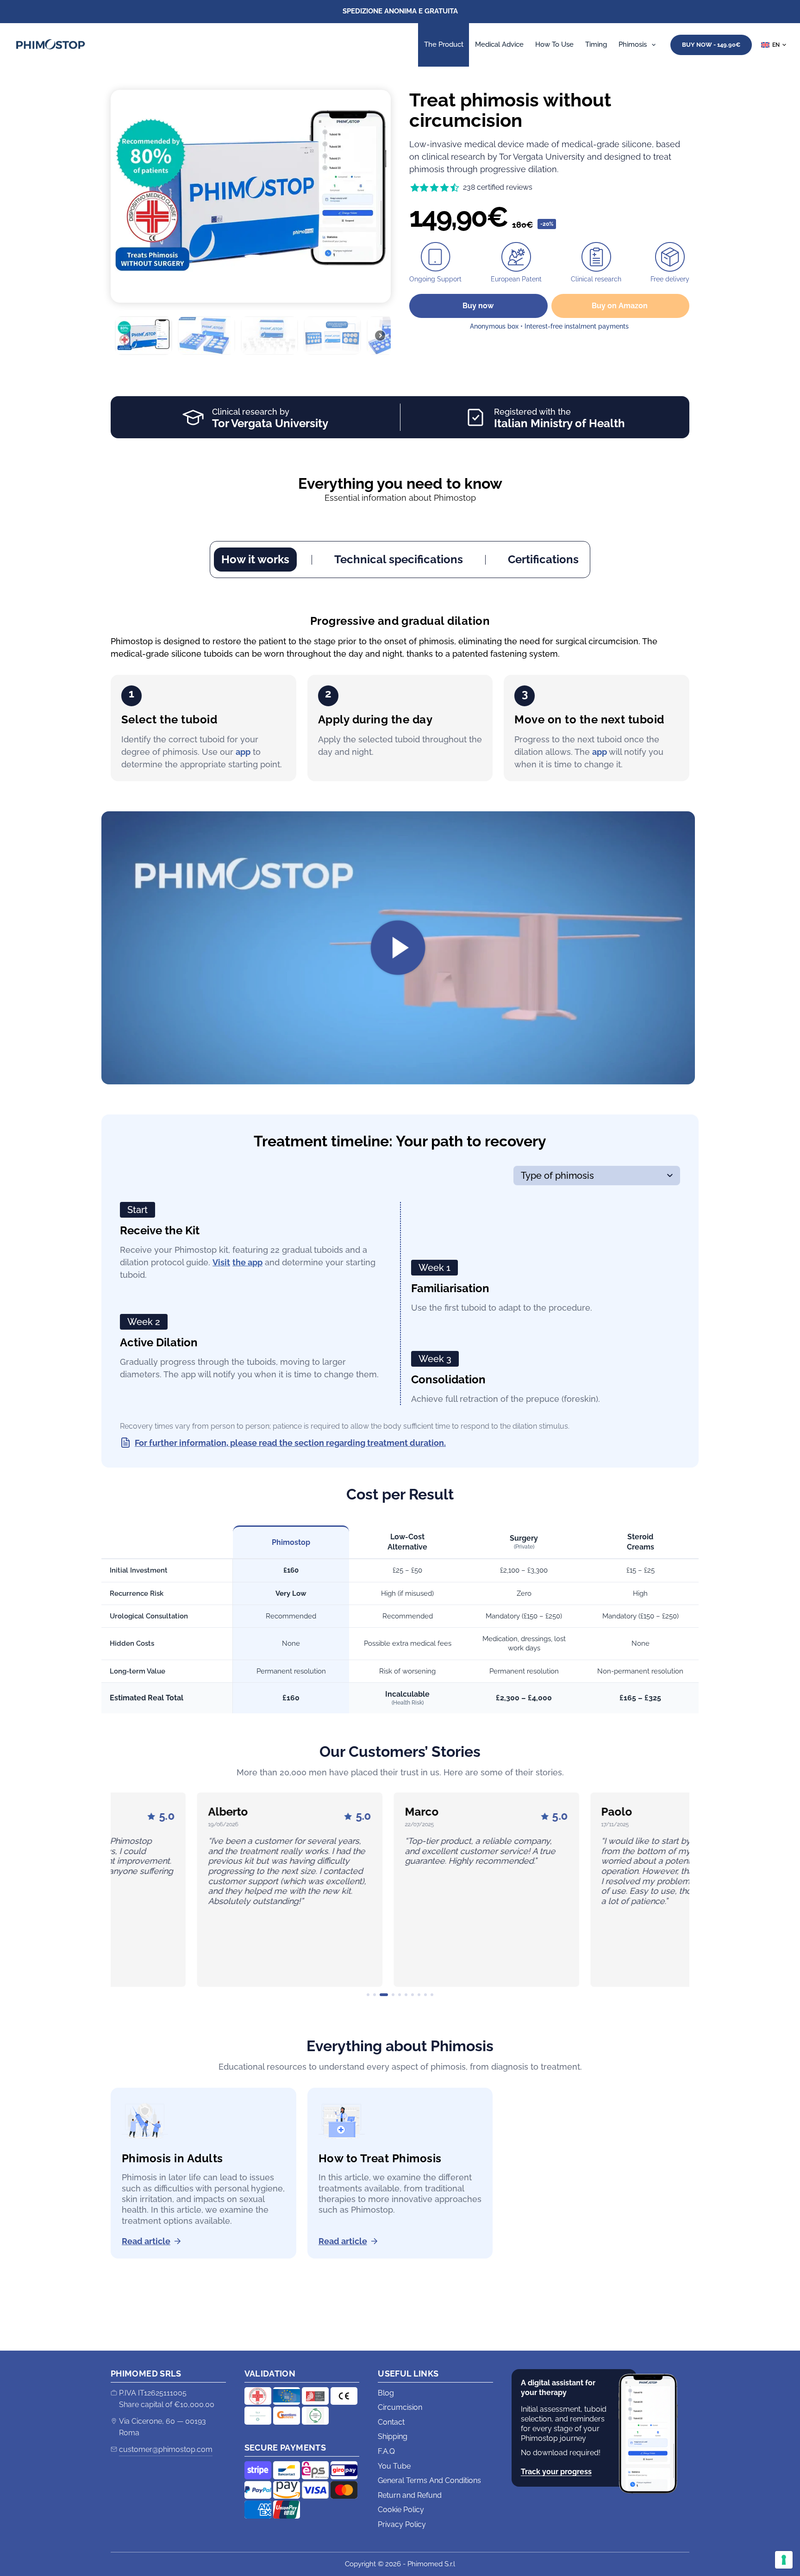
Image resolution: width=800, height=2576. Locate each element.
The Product (444, 44)
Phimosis (633, 44)
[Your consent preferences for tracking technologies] (784, 2560)
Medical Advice (499, 44)
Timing (596, 44)
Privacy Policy (402, 2524)
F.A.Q (386, 2451)
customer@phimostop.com (166, 2449)
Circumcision (400, 2407)
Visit (221, 1262)
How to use (554, 44)
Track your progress (556, 2472)
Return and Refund (410, 2495)
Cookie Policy (401, 2510)
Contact (391, 2422)
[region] (251, 224)
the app (247, 1262)
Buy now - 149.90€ (711, 45)
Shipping (393, 2436)
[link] (203, 1890)
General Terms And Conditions (429, 2480)
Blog (386, 2393)
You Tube (394, 2466)
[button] (774, 45)
